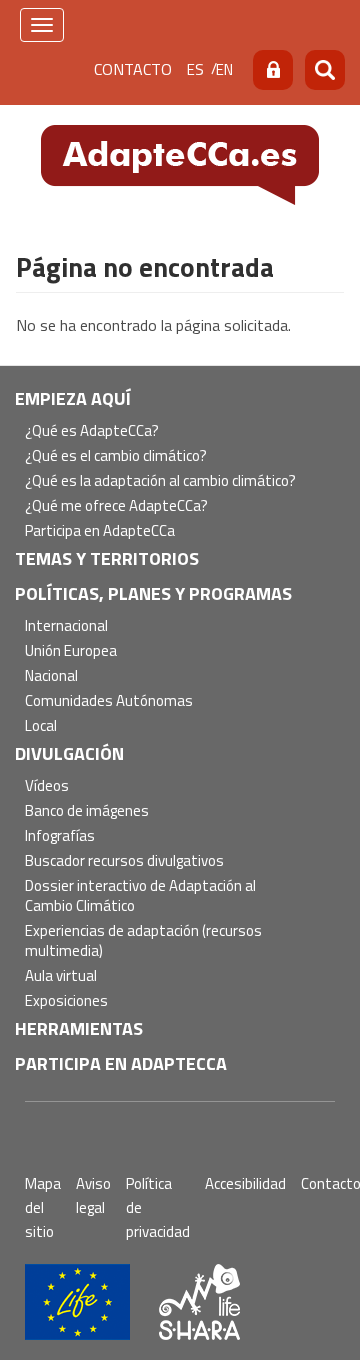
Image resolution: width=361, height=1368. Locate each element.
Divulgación (69, 753)
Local (41, 726)
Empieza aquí (73, 398)
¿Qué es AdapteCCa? (92, 431)
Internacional (66, 626)
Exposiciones (66, 1001)
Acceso (273, 70)
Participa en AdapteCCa (100, 531)
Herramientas (79, 1028)
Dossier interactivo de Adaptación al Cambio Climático (140, 896)
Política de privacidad (158, 1207)
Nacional (51, 676)
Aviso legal (93, 1195)
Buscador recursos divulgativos (124, 861)
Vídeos (47, 786)
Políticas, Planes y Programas (153, 593)
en (224, 69)
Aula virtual (61, 976)
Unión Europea (71, 651)
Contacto (133, 69)
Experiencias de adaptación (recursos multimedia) (143, 941)
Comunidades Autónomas (109, 701)
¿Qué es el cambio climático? (116, 456)
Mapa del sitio (43, 1207)
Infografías (60, 836)
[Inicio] (180, 163)
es (195, 69)
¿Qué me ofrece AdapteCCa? (116, 506)
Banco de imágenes (87, 811)
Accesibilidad (245, 1183)
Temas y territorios (107, 558)
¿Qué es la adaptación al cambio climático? (160, 481)
